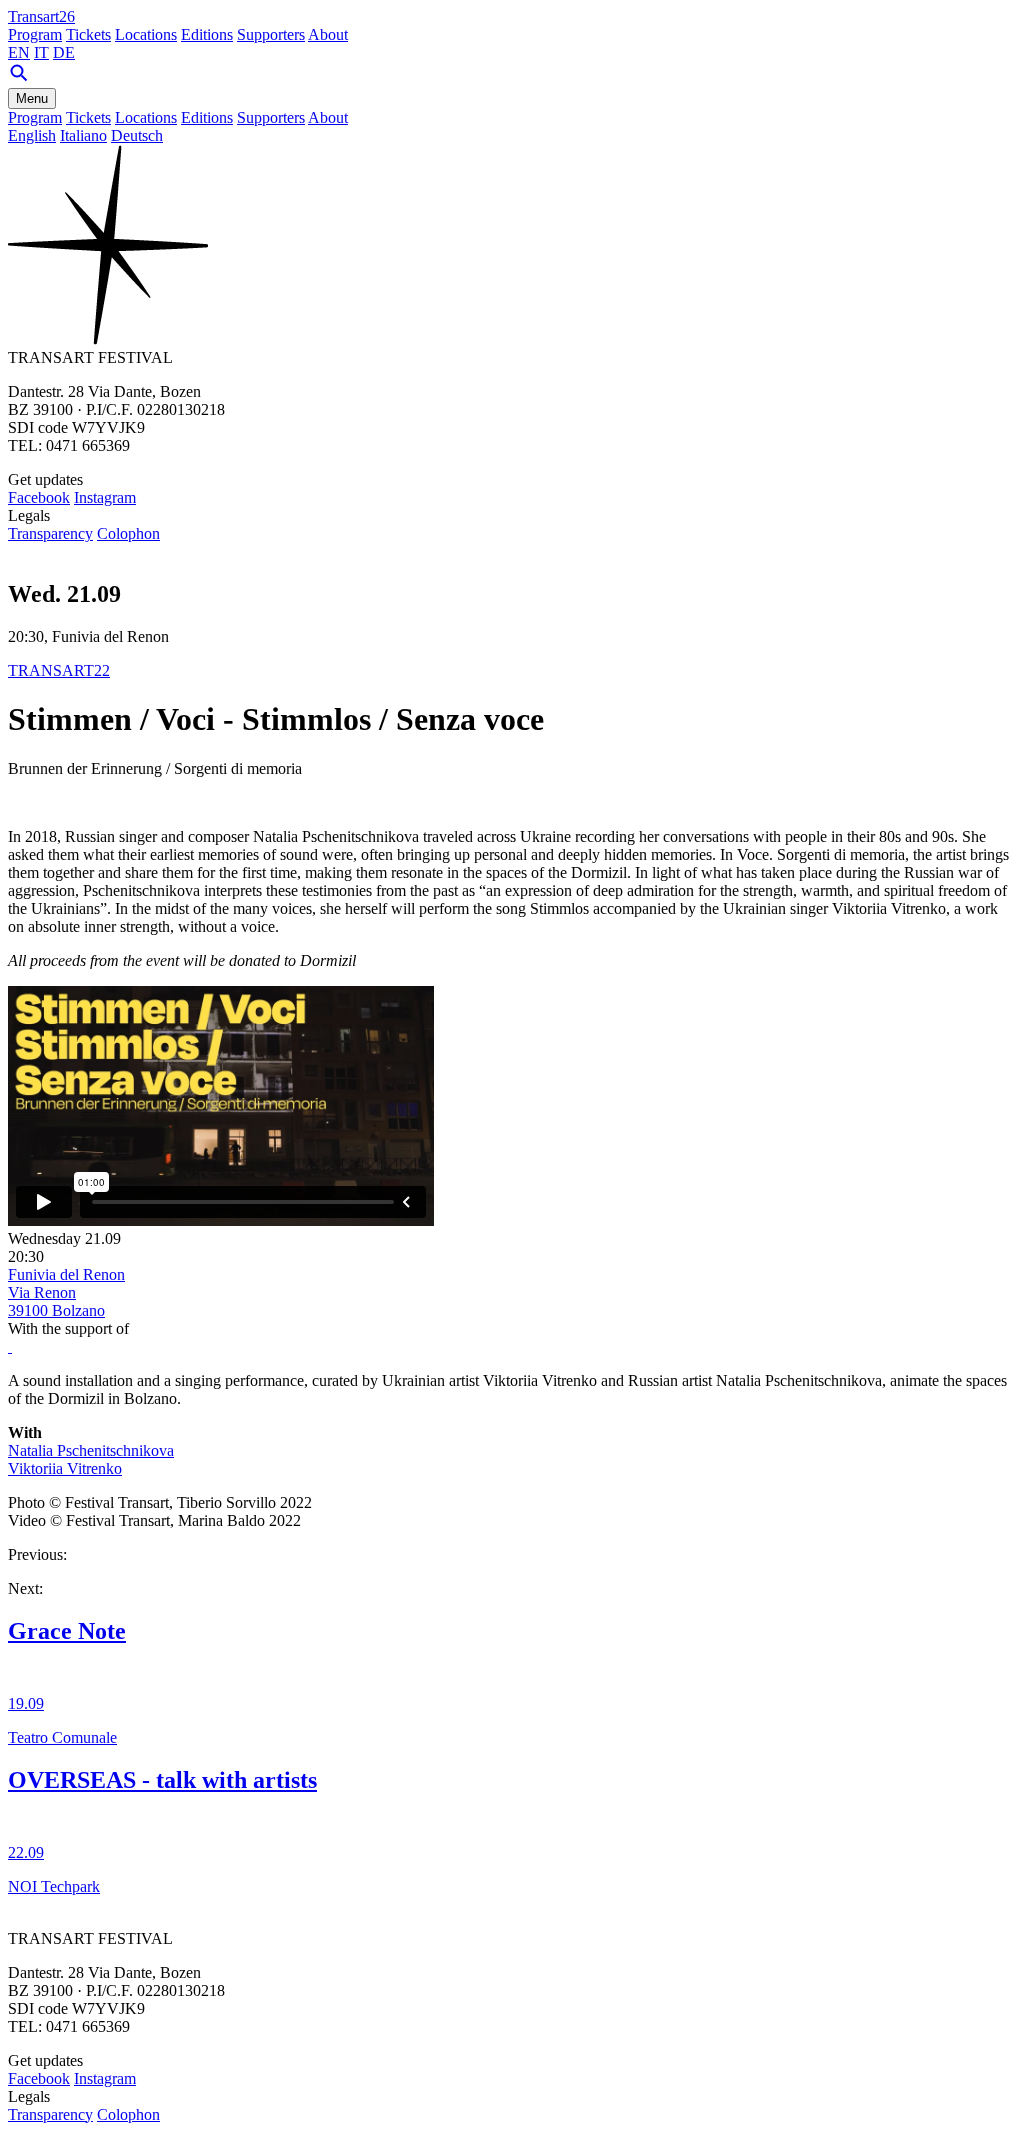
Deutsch (137, 135)
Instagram (105, 497)
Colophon (128, 533)
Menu (32, 98)
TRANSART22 (59, 670)
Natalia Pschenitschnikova (91, 1450)
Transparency (50, 533)
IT (41, 52)
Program (35, 34)
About (328, 34)
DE (64, 52)
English (32, 135)
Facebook (39, 497)
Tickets (88, 34)
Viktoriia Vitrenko (65, 1468)
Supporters (271, 34)
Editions (207, 34)
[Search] (19, 78)
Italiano (83, 135)
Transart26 (41, 16)
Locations (146, 34)
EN (19, 52)
